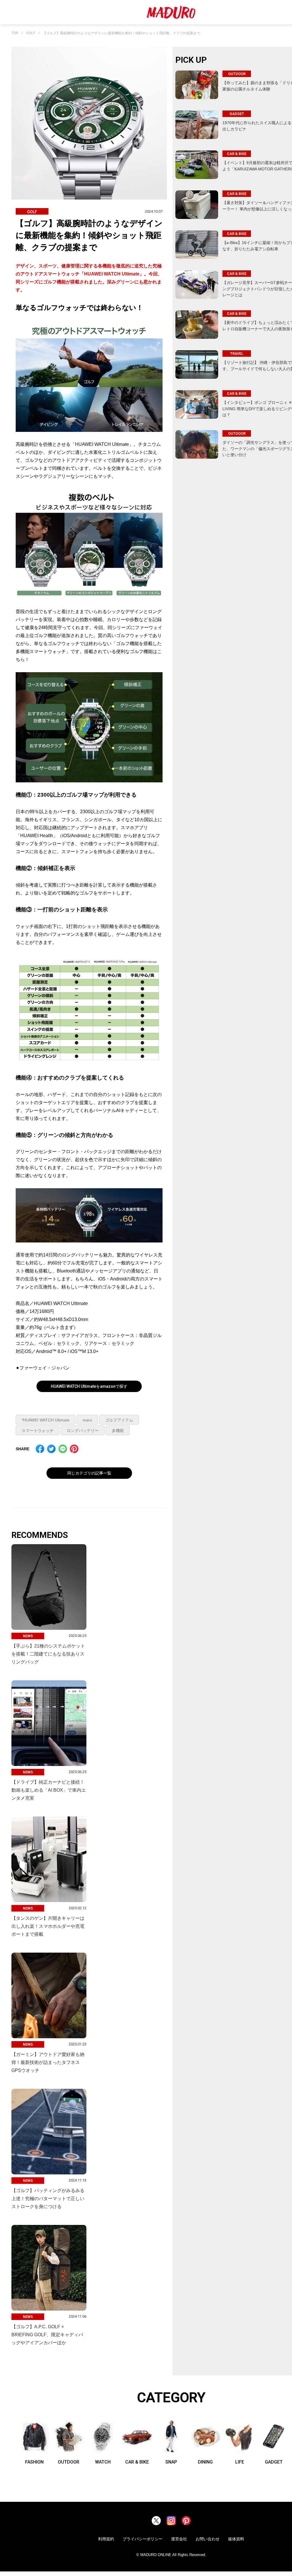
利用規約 (106, 2539)
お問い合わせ (208, 2539)
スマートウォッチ (38, 1431)
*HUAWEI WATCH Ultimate (46, 1420)
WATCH (103, 2462)
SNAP (171, 2462)
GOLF (31, 33)
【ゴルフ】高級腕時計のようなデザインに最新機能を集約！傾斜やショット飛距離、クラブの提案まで (121, 33)
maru (87, 1420)
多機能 (118, 1431)
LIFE (240, 2462)
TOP (15, 33)
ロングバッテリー (83, 1431)
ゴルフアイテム (119, 1420)
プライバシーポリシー (143, 2539)
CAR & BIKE (137, 2462)
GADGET (274, 2462)
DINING (205, 2462)
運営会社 (179, 2539)
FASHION (34, 2462)
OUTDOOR (69, 2462)
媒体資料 (236, 2539)
